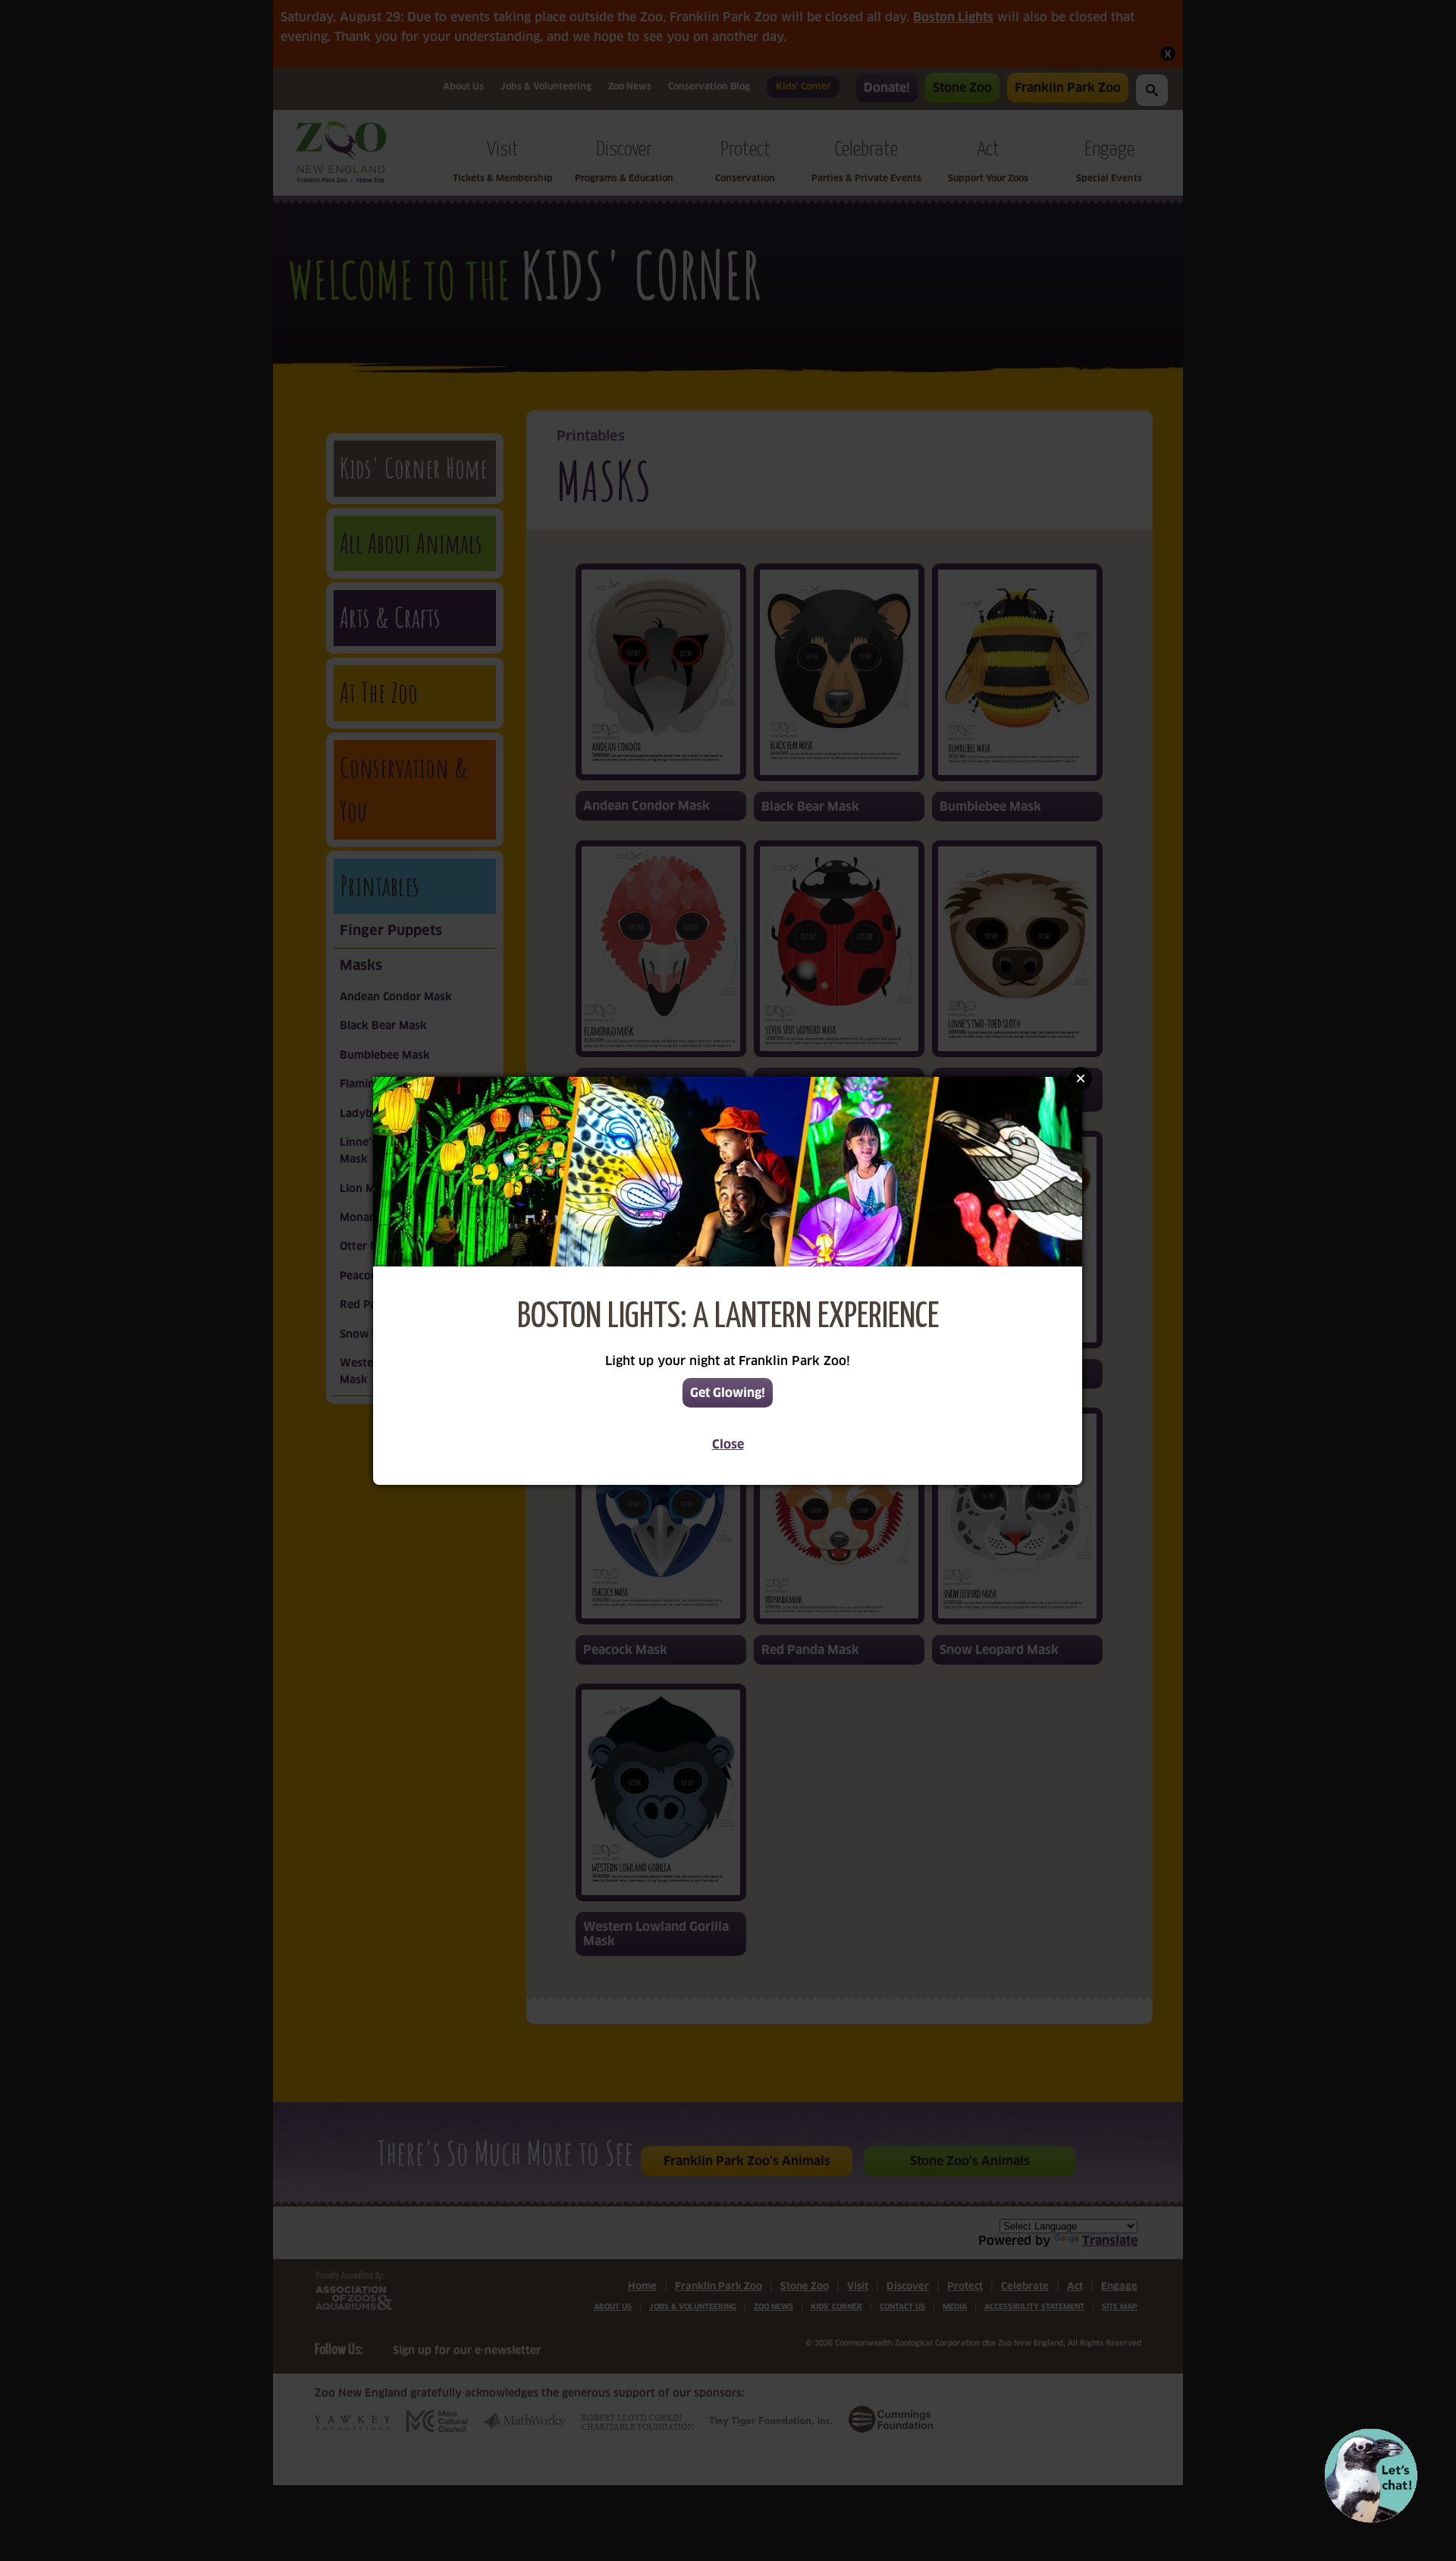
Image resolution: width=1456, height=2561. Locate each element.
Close (728, 1444)
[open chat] (1371, 2476)
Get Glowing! (728, 1393)
